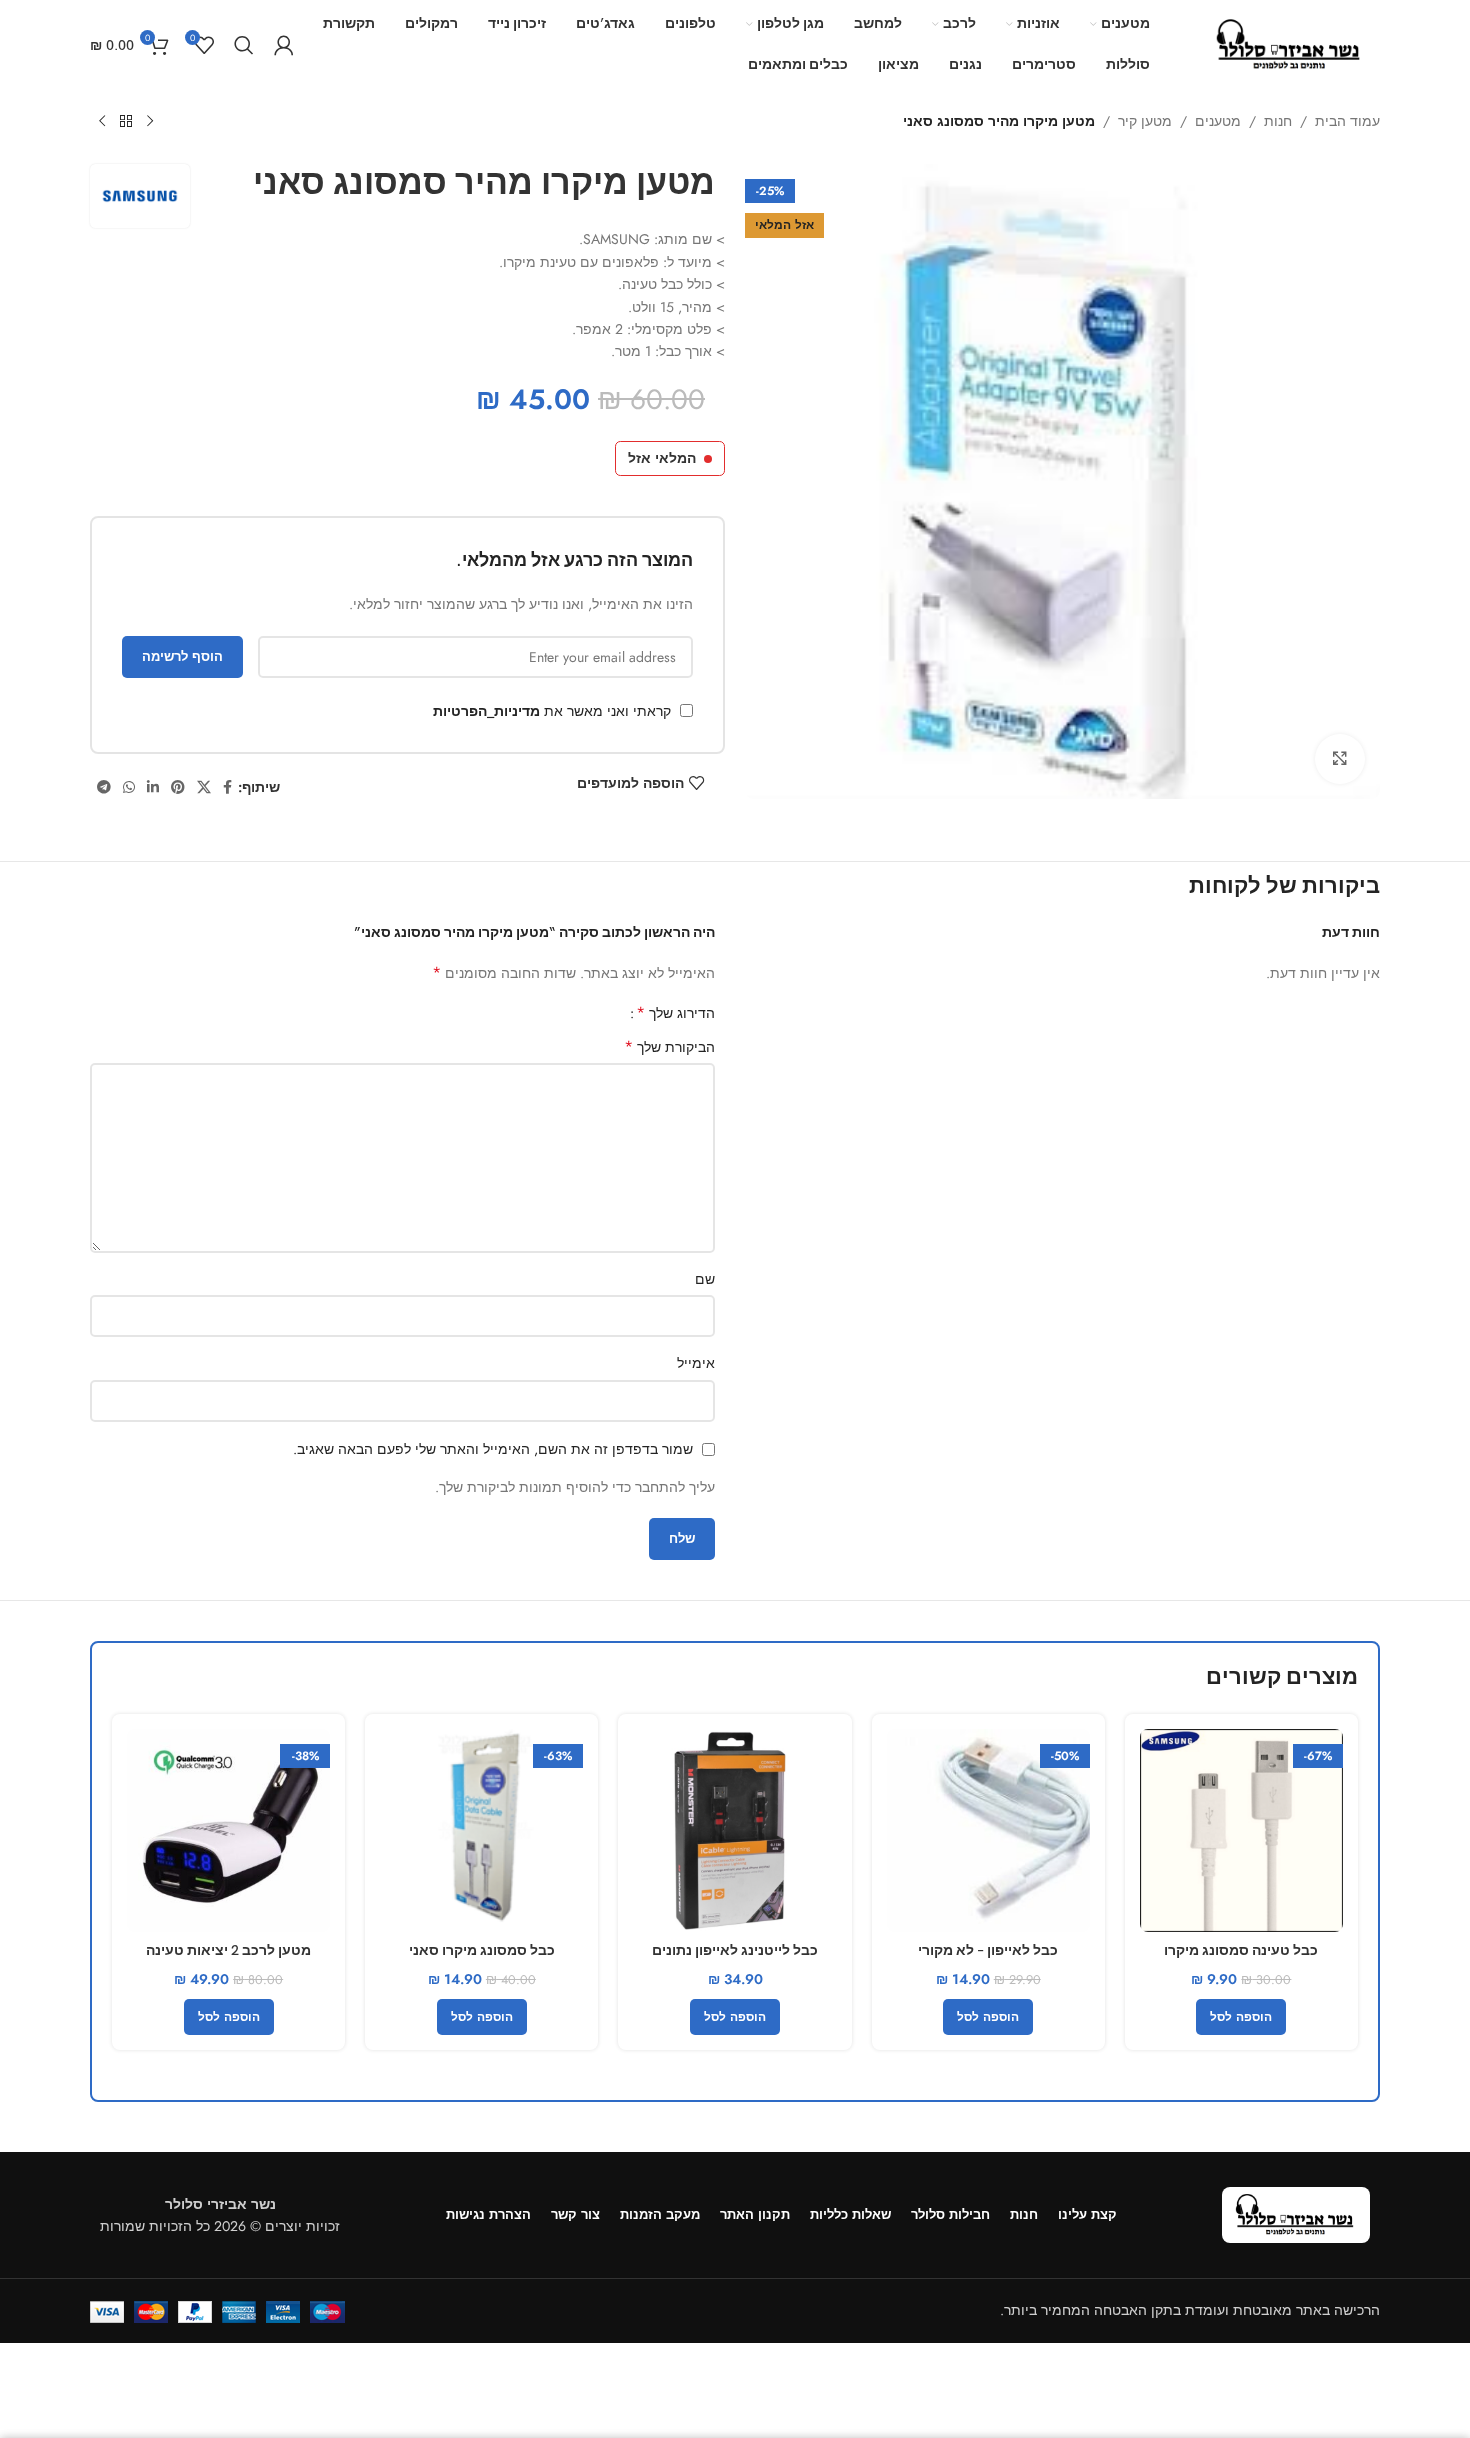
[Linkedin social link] (153, 787)
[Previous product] (150, 122)
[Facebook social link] (227, 787)
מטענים (1218, 121)
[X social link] (204, 787)
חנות (1278, 121)
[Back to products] (126, 122)
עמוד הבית (1347, 121)
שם (705, 1279)
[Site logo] (1290, 43)
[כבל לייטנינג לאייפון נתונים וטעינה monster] (734, 1830)
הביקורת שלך (669, 1047)
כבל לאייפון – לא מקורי (988, 1950)
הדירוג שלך (675, 1013)
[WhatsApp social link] (129, 787)
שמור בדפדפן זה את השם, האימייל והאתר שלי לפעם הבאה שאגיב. (493, 1449)
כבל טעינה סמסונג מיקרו (1241, 1950)
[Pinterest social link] (178, 787)
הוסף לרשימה (182, 656)
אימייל (696, 1363)
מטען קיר (1145, 121)
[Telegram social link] (104, 787)
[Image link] (1296, 2213)
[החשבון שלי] (284, 45)
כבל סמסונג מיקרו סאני (482, 1950)
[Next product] (102, 122)
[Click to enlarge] (1340, 759)
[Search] (244, 45)
